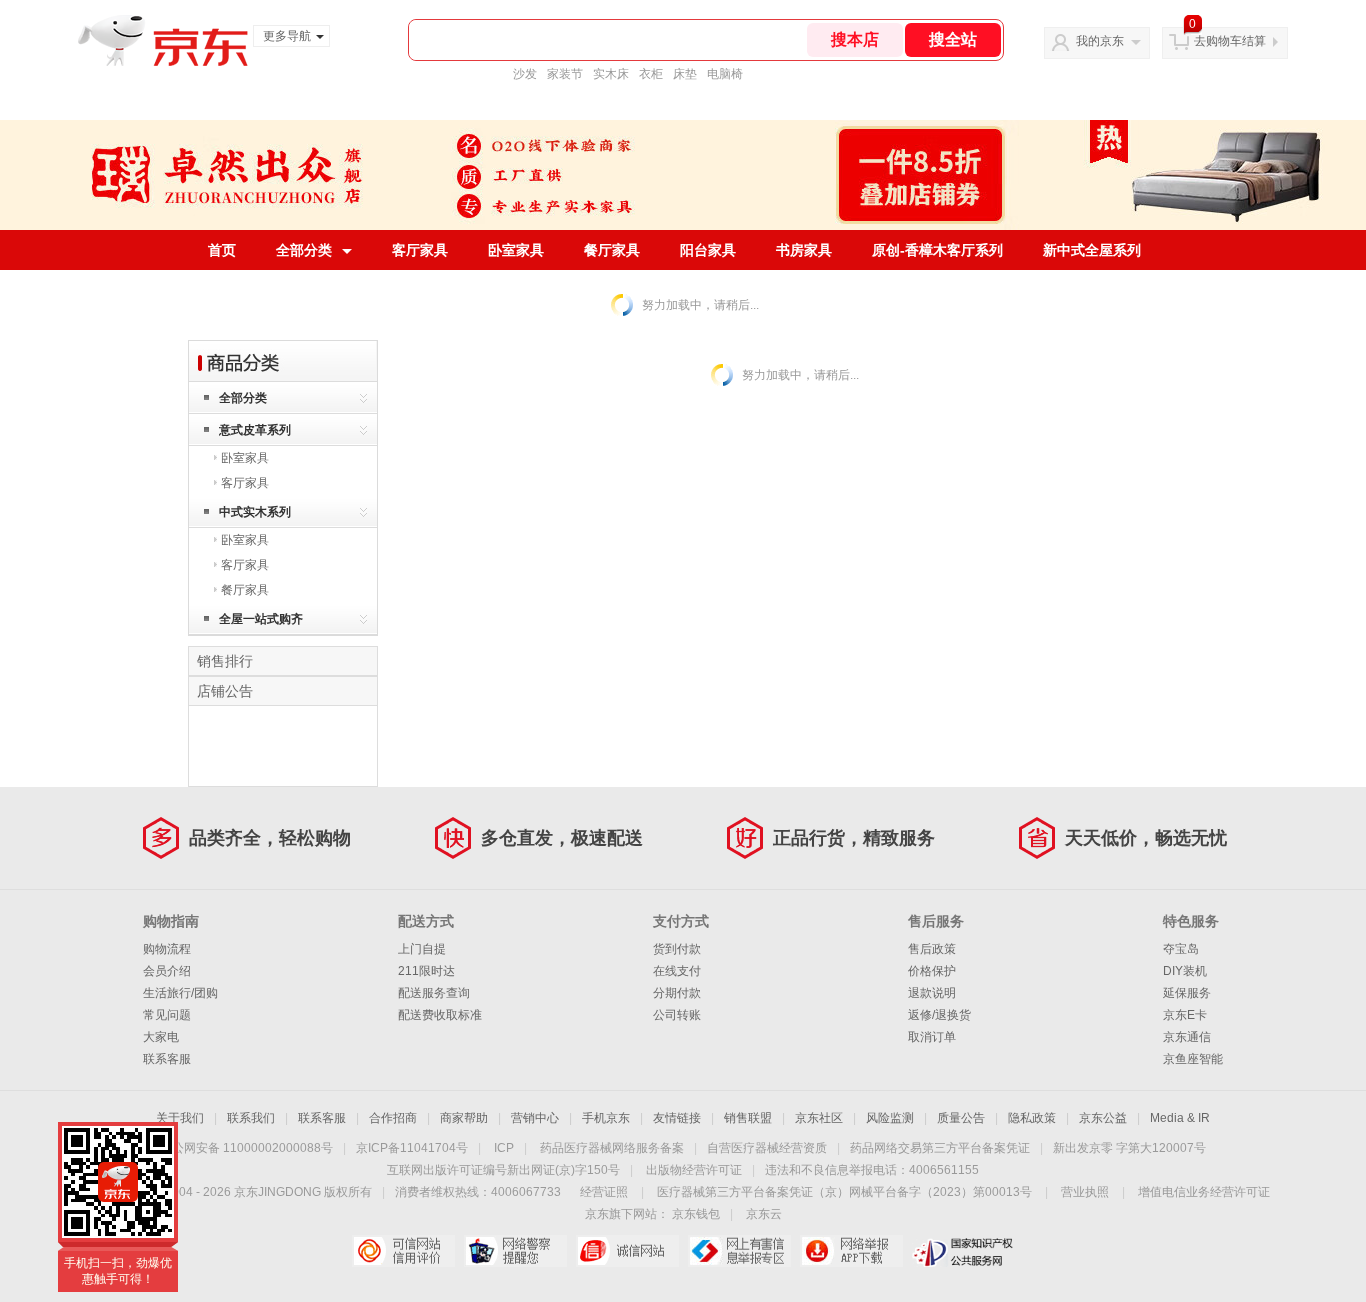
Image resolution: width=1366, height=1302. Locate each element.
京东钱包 (696, 1214)
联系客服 (167, 1059)
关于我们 (180, 1118)
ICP (504, 1148)
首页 (222, 250)
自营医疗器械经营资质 (767, 1148)
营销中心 (535, 1118)
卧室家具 (516, 250)
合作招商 (393, 1118)
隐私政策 (1032, 1118)
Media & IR (1180, 1118)
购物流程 (167, 949)
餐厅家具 (612, 250)
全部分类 (304, 250)
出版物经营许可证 (694, 1170)
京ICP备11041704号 (412, 1148)
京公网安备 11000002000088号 (246, 1148)
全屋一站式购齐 (261, 619)
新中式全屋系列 (1092, 250)
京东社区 (819, 1118)
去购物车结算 (1230, 41)
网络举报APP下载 (851, 1251)
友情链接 (677, 1118)
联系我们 (251, 1118)
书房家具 (804, 250)
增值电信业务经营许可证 (1204, 1192)
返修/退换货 (939, 1015)
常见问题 (167, 1015)
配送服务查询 (434, 993)
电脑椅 (725, 74)
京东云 (764, 1214)
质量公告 (961, 1118)
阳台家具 (708, 250)
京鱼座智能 (1193, 1059)
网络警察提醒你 (515, 1251)
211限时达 (426, 971)
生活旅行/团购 (180, 993)
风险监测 (890, 1118)
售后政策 (932, 949)
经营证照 (604, 1192)
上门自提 (422, 949)
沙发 (525, 74)
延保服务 (1187, 993)
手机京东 (606, 1118)
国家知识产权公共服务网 (963, 1251)
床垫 (685, 74)
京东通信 (1187, 1037)
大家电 (161, 1037)
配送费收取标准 (440, 1015)
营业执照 (1085, 1192)
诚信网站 (627, 1251)
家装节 (565, 74)
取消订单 (932, 1037)
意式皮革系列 (255, 430)
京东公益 (1103, 1118)
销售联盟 (748, 1118)
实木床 (611, 74)
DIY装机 (1185, 971)
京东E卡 (1185, 1015)
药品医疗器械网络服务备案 (612, 1148)
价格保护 (932, 971)
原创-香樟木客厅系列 (937, 250)
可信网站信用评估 (403, 1251)
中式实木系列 (255, 512)
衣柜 (651, 74)
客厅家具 (420, 250)
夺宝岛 (1181, 949)
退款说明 (932, 993)
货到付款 (677, 949)
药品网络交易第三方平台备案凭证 (940, 1148)
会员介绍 (167, 971)
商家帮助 (464, 1118)
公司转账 (677, 1015)
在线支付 (677, 971)
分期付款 (677, 993)
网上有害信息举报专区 (739, 1251)
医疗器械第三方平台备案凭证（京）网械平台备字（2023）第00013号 (844, 1192)
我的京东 (1100, 41)
